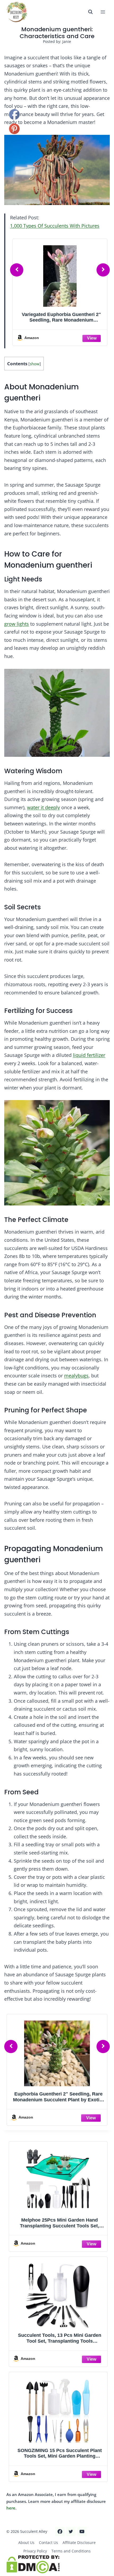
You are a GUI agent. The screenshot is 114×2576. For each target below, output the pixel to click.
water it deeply (43, 807)
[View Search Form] (90, 12)
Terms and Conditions (71, 2551)
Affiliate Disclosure (79, 2542)
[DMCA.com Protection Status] (57, 2564)
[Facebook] (60, 2531)
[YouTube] (82, 2531)
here (11, 2508)
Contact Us (49, 2542)
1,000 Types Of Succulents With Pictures (55, 226)
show (35, 364)
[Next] (103, 270)
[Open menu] (103, 12)
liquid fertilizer (89, 1055)
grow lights (17, 624)
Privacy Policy (35, 2551)
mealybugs (76, 1376)
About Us (26, 2542)
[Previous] (17, 270)
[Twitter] (71, 2531)
